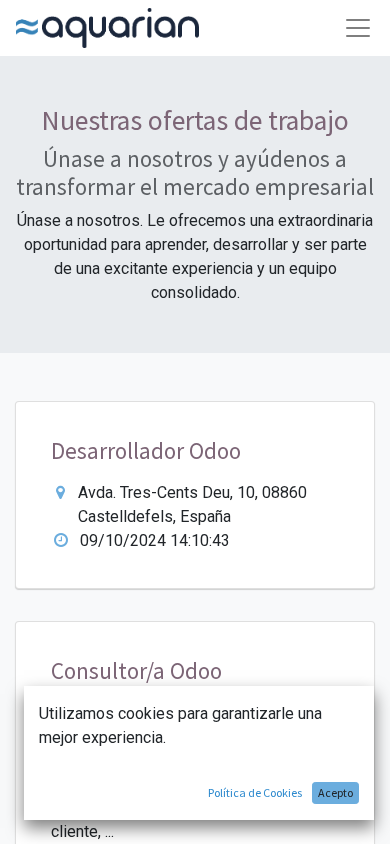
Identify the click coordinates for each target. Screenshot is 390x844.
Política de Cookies (255, 792)
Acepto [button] (335, 792)
